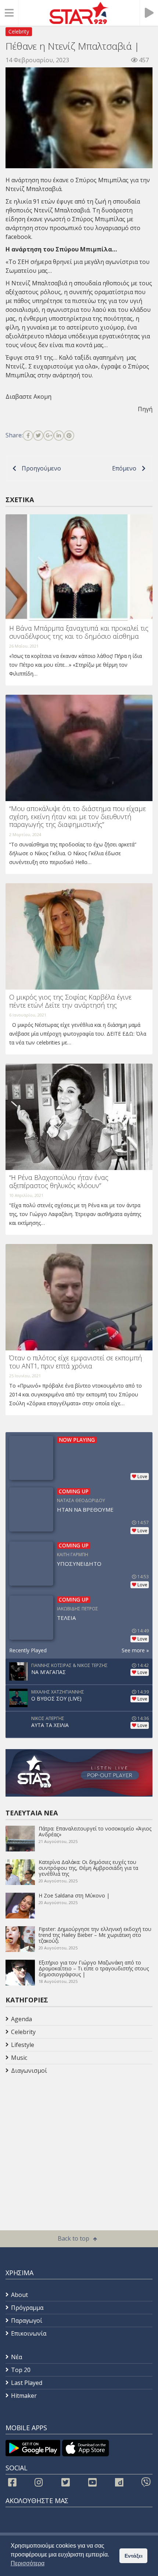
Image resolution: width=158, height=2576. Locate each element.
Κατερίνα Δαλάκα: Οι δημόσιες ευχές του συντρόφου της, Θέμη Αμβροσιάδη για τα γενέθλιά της (88, 1868)
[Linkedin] (59, 436)
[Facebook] (28, 436)
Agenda (21, 2019)
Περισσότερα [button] (28, 2563)
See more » (135, 1650)
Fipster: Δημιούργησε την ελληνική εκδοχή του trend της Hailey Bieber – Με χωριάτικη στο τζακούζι (95, 1935)
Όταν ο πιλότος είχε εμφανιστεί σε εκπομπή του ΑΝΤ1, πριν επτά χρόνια (76, 1362)
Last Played (27, 2383)
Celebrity (19, 31)
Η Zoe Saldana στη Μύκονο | (74, 1895)
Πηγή (145, 409)
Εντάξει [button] (134, 2556)
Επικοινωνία (29, 2333)
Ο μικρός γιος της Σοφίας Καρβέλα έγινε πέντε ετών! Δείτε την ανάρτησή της (70, 1001)
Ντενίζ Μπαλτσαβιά (62, 210)
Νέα (17, 2357)
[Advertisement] (64, 2136)
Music (19, 2058)
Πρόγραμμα (27, 2308)
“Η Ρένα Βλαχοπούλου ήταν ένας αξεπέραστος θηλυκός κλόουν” (59, 1181)
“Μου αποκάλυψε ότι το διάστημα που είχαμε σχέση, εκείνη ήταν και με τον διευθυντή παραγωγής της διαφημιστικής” (78, 816)
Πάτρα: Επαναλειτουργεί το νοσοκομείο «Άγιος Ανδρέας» (95, 1831)
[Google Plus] (49, 436)
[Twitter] (38, 436)
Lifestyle (23, 2045)
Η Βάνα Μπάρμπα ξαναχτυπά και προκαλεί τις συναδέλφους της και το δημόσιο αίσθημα (79, 632)
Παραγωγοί (27, 2320)
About (19, 2295)
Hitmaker (24, 2396)
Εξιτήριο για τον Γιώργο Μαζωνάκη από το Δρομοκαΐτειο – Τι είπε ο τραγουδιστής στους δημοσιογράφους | (94, 1968)
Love (142, 1476)
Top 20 (21, 2370)
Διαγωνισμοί (29, 2071)
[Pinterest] (69, 436)
